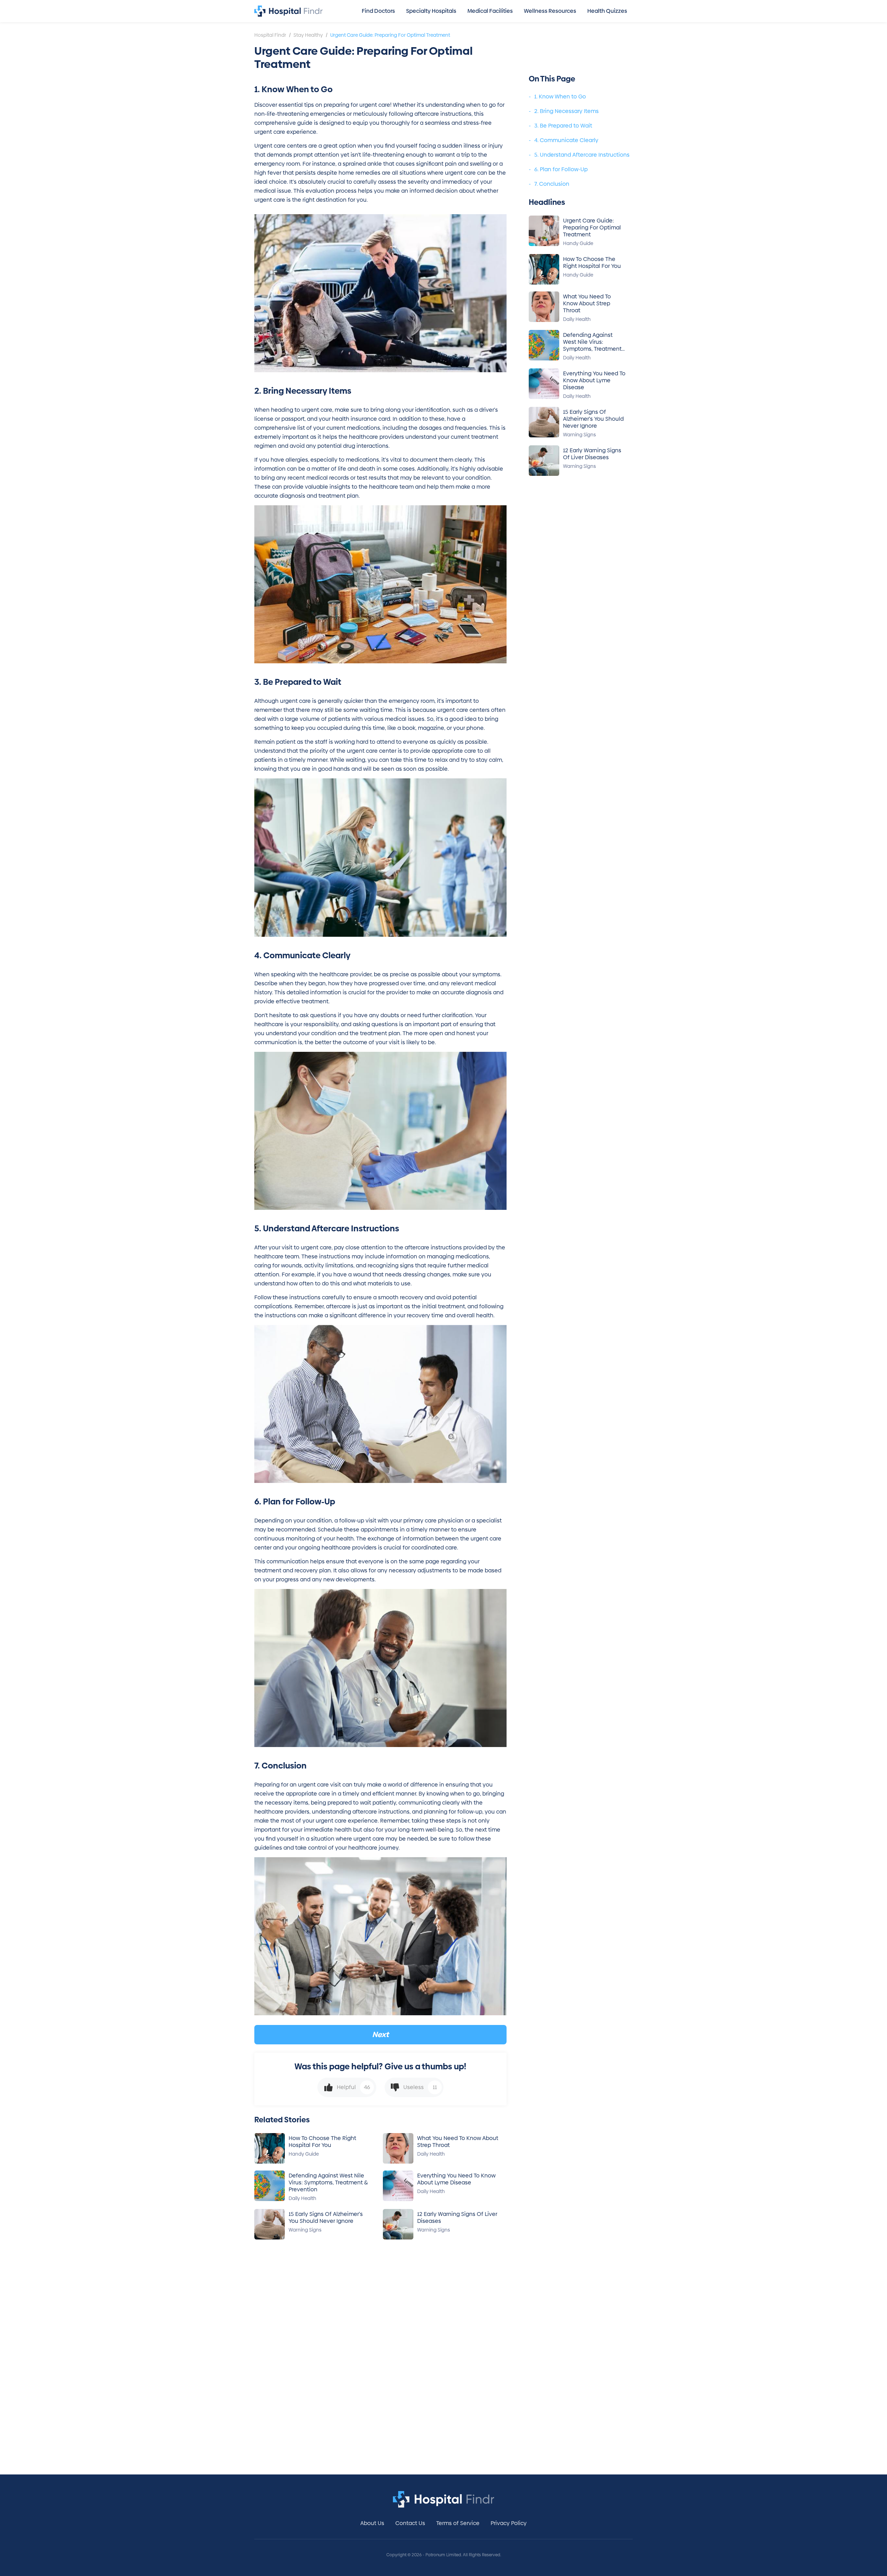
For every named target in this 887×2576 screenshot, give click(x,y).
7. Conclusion (552, 184)
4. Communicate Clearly (566, 140)
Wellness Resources (550, 11)
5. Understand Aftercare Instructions (582, 155)
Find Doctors (378, 11)
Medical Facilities (490, 11)
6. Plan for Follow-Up (561, 169)
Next (380, 2034)
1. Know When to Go (560, 97)
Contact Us (410, 2523)
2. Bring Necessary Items (567, 111)
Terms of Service (458, 2523)
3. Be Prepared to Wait (563, 126)
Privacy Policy (509, 2523)
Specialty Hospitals (431, 11)
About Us (372, 2523)
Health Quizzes (607, 11)
